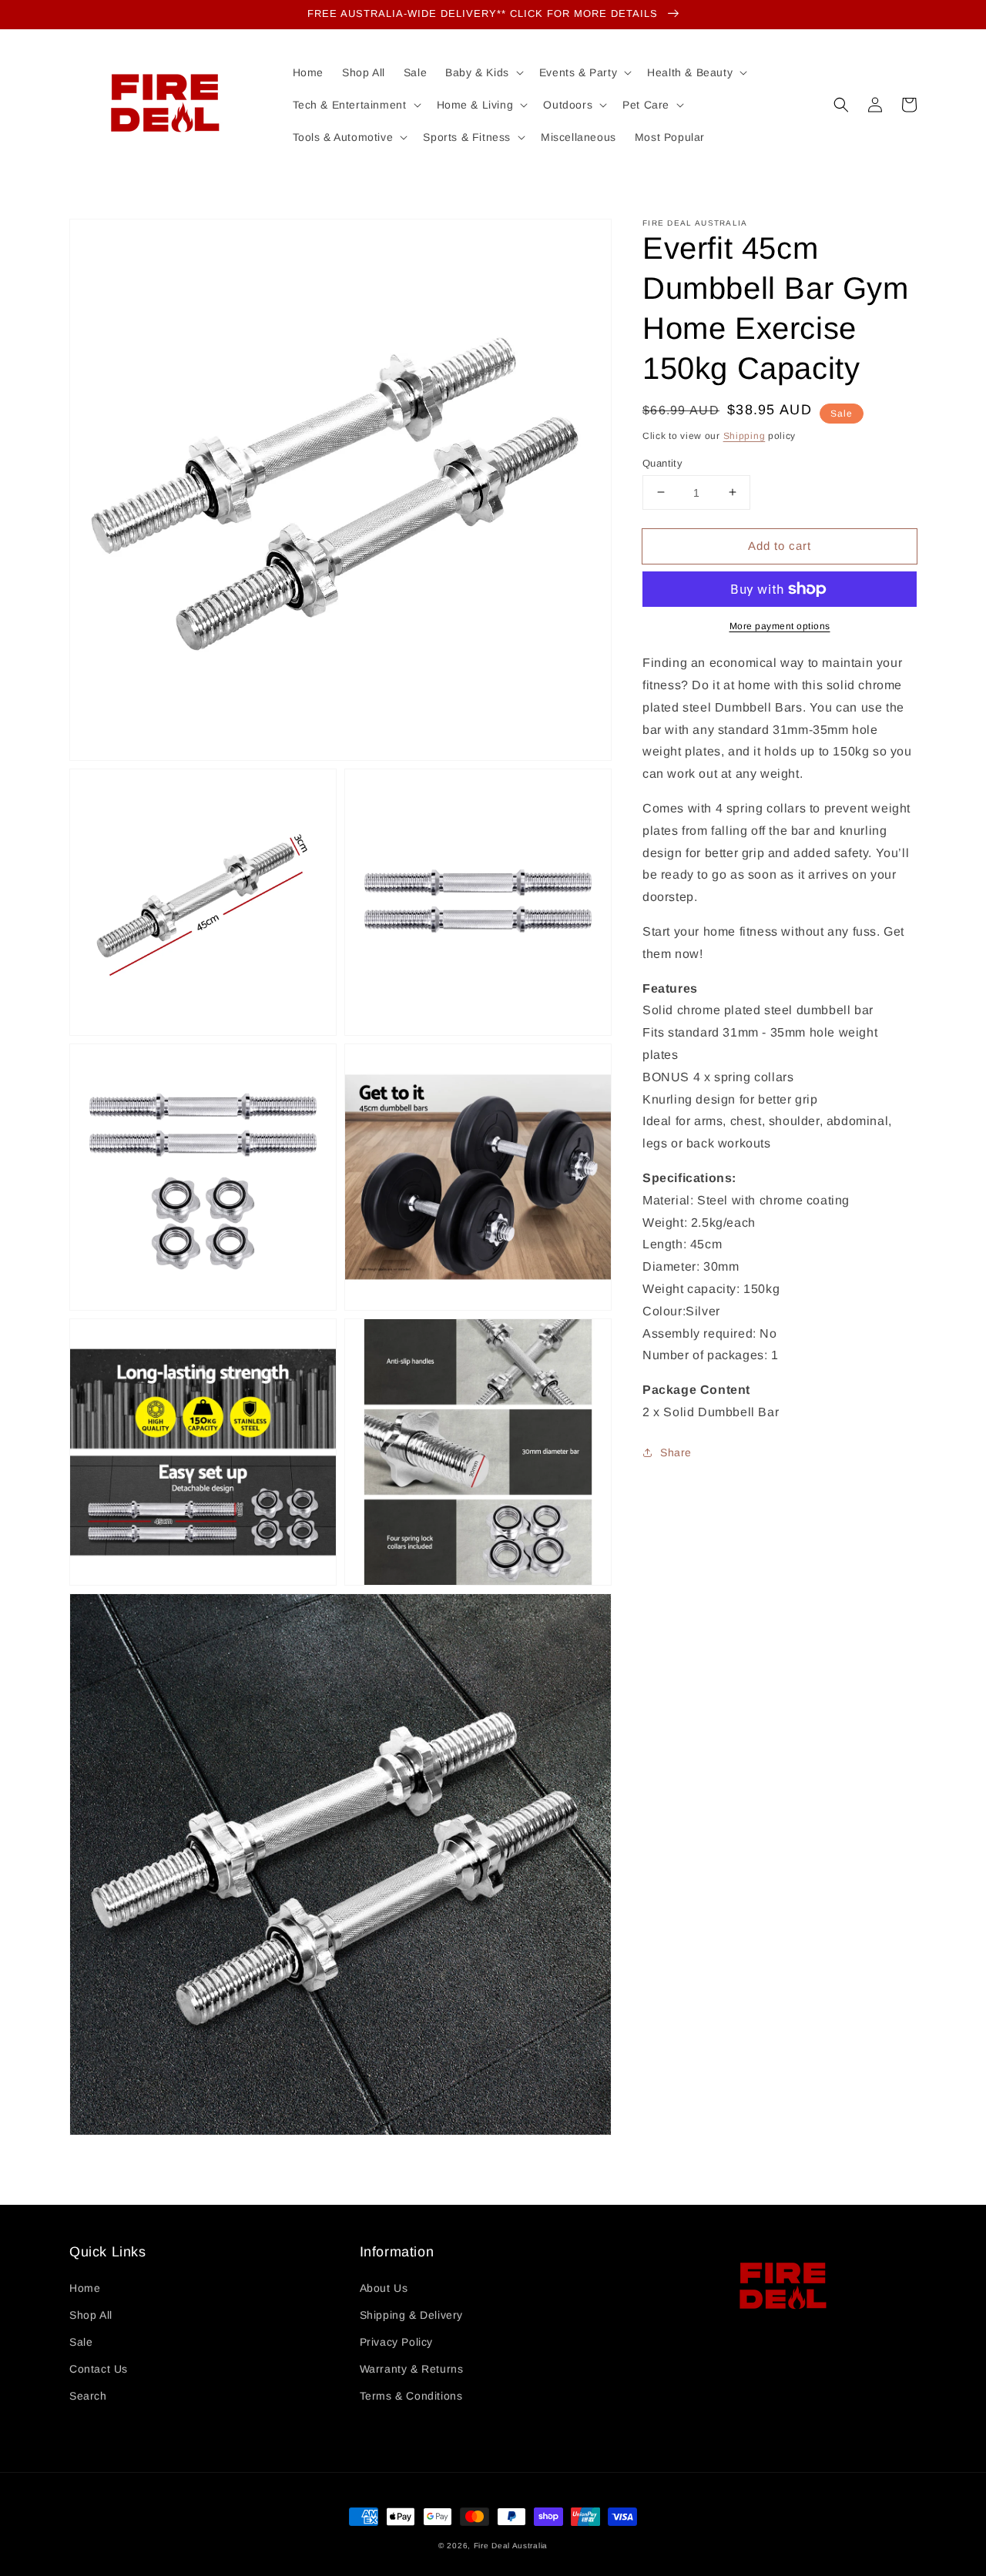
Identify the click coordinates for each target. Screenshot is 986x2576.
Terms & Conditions (411, 2396)
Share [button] (676, 1452)
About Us (384, 2288)
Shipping (745, 436)
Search (88, 2396)
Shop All (91, 2315)
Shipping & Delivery (411, 2315)
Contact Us (99, 2369)
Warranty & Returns (412, 2369)
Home (85, 2288)
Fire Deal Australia (511, 2546)
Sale (81, 2342)
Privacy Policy (396, 2342)
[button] (841, 105)
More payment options (780, 626)
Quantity (662, 462)
